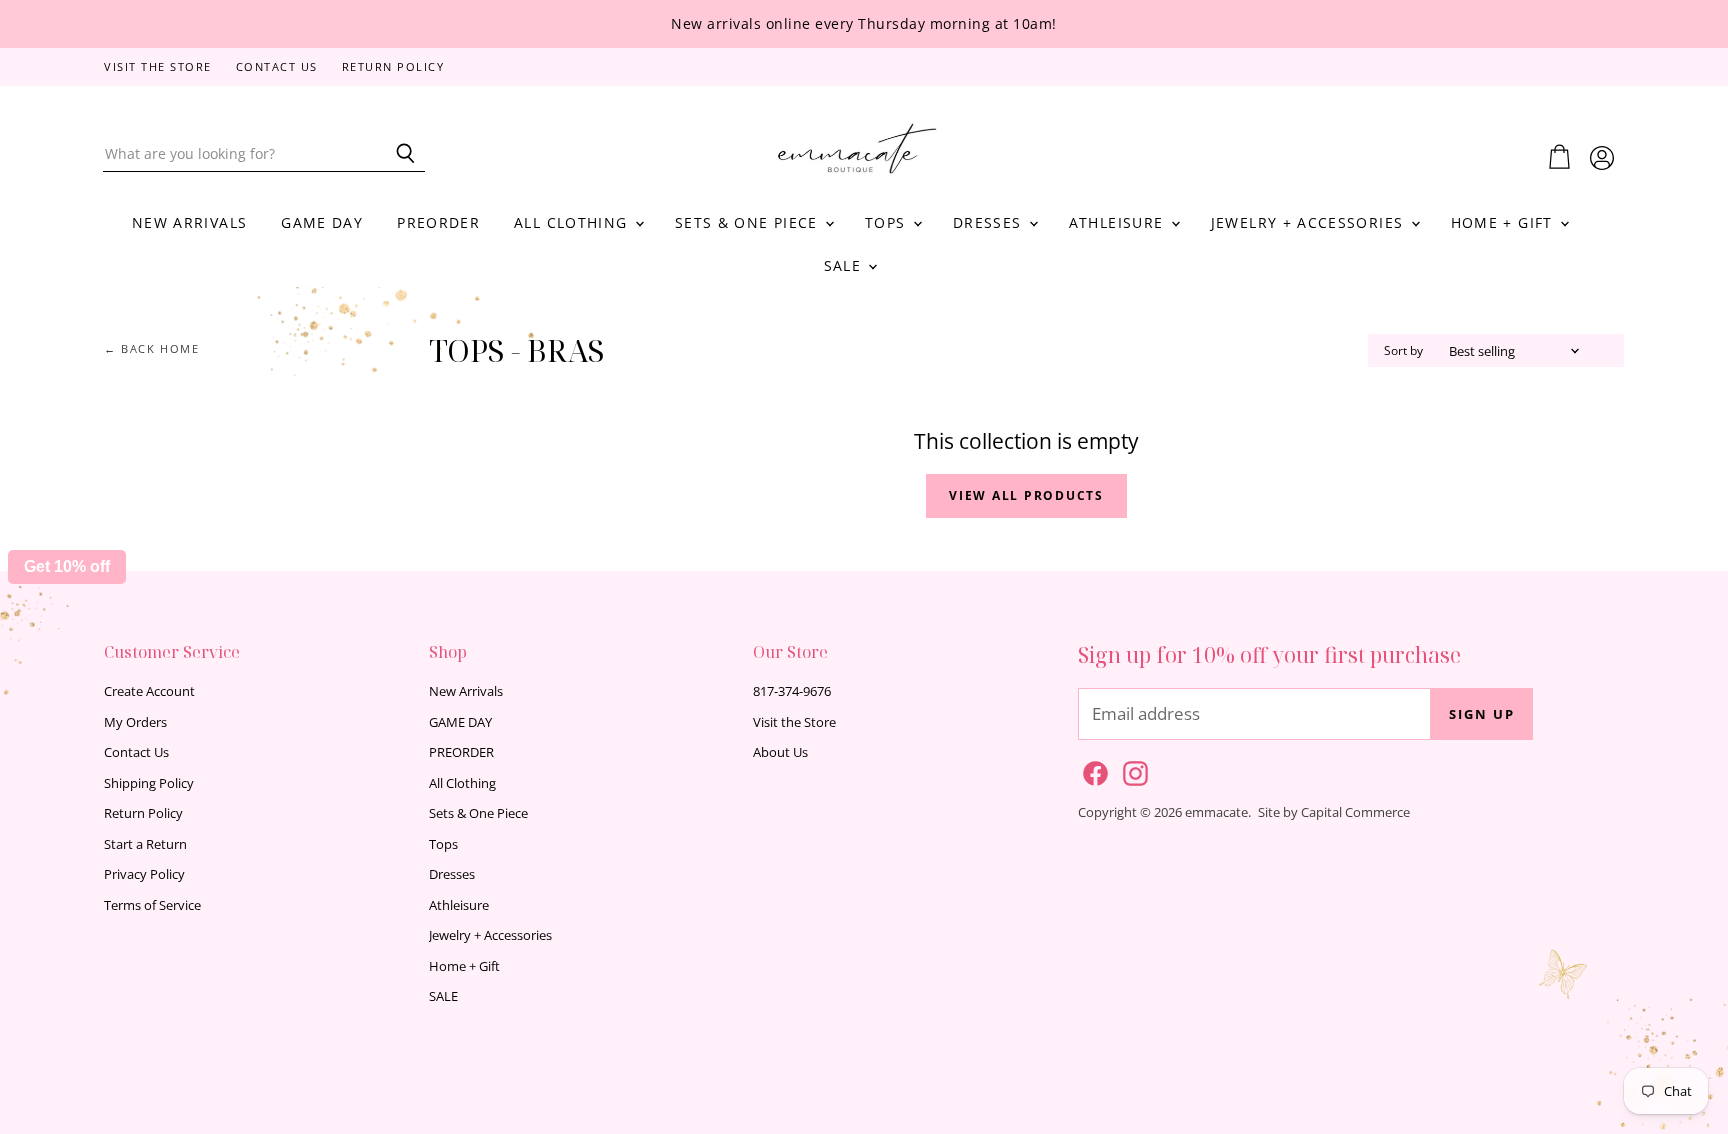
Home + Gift (1504, 222)
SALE (845, 265)
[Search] (398, 154)
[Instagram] (1132, 770)
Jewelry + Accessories (1310, 222)
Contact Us (277, 67)
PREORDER (438, 222)
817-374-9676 (792, 691)
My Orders (135, 722)
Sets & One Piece (749, 222)
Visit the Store (158, 67)
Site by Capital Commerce (1334, 812)
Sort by (1403, 351)
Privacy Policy (144, 874)
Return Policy (393, 67)
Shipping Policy (149, 783)
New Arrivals (189, 222)
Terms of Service (152, 905)
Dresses (990, 222)
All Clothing (573, 222)
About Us (780, 752)
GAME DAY (322, 222)
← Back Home (152, 349)
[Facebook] (1092, 770)
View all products (1026, 495)
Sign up (1482, 714)
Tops (888, 222)
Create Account (149, 691)
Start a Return (145, 844)
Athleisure (1119, 222)
